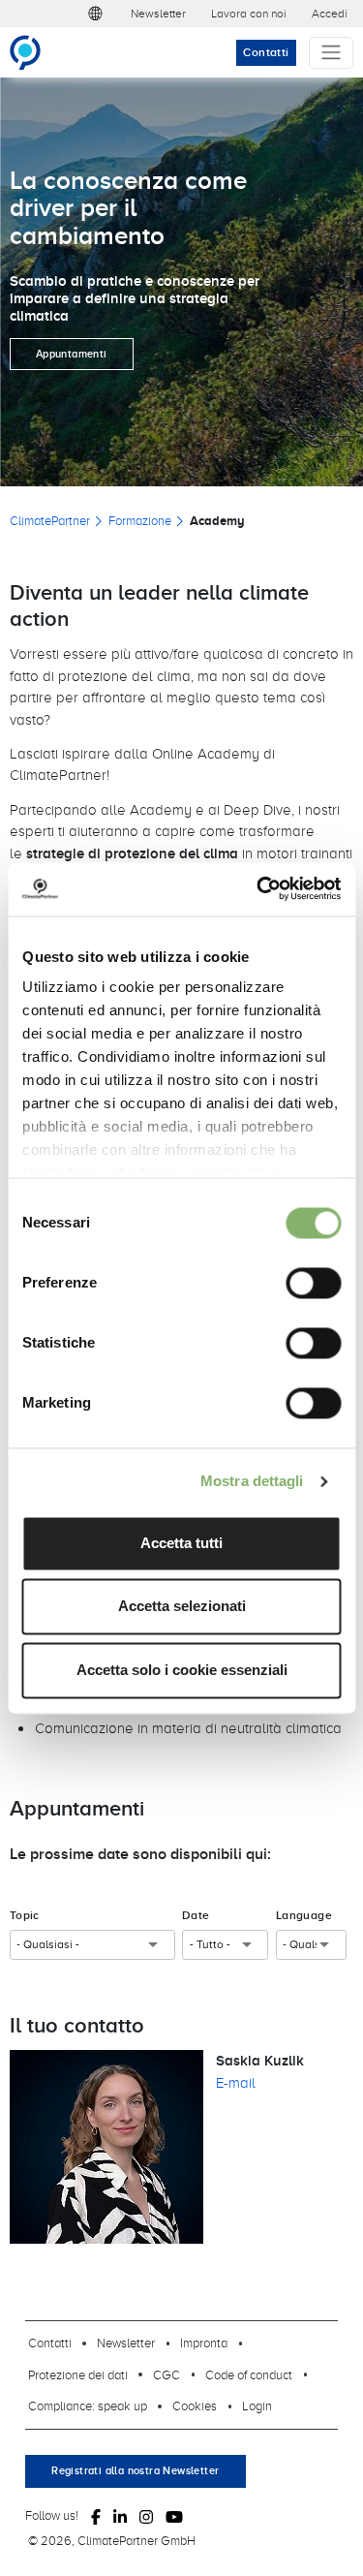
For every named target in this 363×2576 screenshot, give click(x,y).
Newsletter (158, 13)
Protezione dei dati (78, 2374)
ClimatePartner (50, 520)
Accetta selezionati (182, 1607)
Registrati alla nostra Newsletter (135, 2470)
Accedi (330, 13)
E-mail (236, 2082)
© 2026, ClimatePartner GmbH (112, 2540)
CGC (166, 2374)
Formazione (140, 520)
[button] (96, 14)
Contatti (266, 52)
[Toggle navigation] (331, 53)
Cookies (195, 2405)
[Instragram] (146, 2516)
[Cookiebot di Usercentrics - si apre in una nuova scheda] (258, 889)
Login (257, 2405)
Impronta (204, 2343)
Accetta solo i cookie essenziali (182, 1670)
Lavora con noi (249, 13)
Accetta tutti (181, 1543)
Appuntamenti (72, 354)
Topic (25, 1915)
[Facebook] (96, 2516)
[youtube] (174, 2516)
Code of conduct (249, 2374)
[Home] (33, 52)
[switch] (313, 1283)
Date (196, 1915)
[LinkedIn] (120, 2516)
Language (304, 1915)
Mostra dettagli (252, 1482)
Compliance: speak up (88, 2405)
